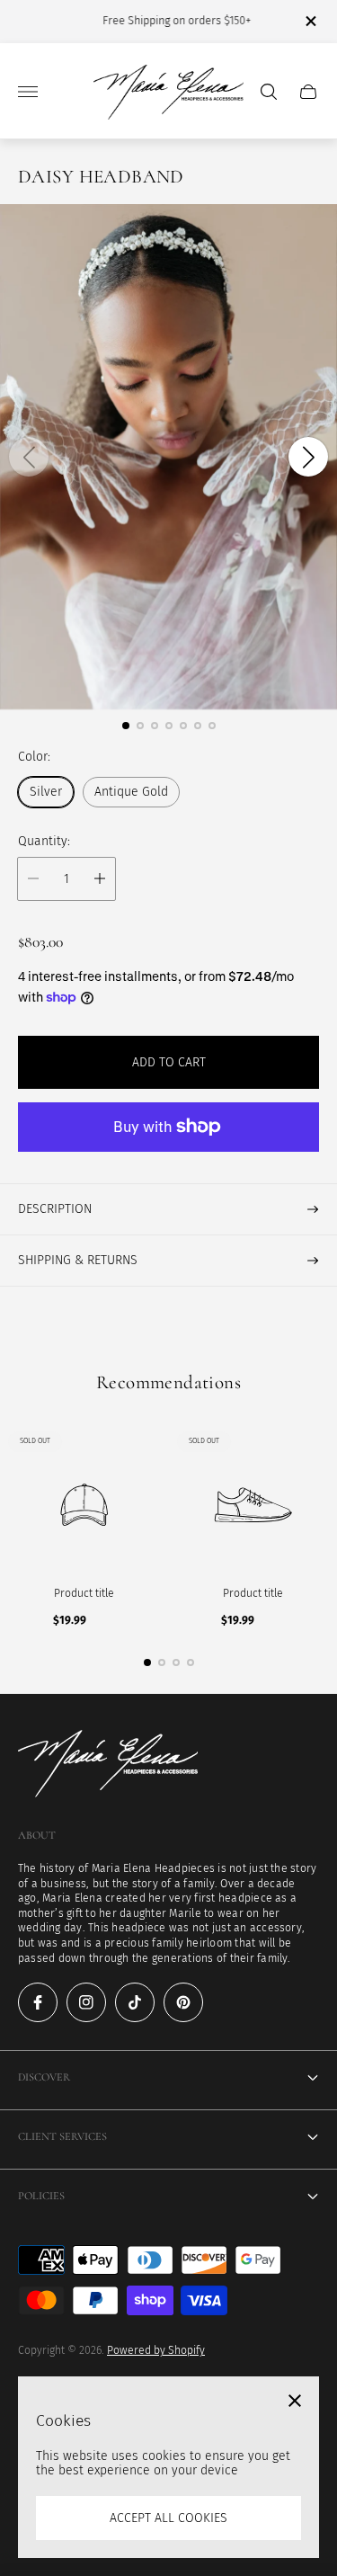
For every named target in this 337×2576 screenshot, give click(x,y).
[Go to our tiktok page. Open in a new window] (135, 2002)
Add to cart (169, 1062)
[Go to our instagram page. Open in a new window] (86, 2002)
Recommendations (168, 1382)
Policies (41, 2196)
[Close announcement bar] (310, 21)
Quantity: (44, 842)
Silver (46, 792)
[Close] (295, 2401)
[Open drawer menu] (28, 92)
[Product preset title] (84, 1505)
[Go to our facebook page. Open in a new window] (38, 2002)
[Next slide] (308, 457)
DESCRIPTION (55, 1209)
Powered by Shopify (156, 2350)
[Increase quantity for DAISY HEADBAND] (100, 879)
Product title (84, 1593)
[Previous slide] (29, 457)
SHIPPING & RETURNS (78, 1260)
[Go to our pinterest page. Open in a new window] (183, 2002)
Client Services (62, 2137)
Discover (44, 2077)
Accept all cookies (168, 2518)
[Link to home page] (108, 1765)
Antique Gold (131, 792)
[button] (126, 726)
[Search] (269, 92)
